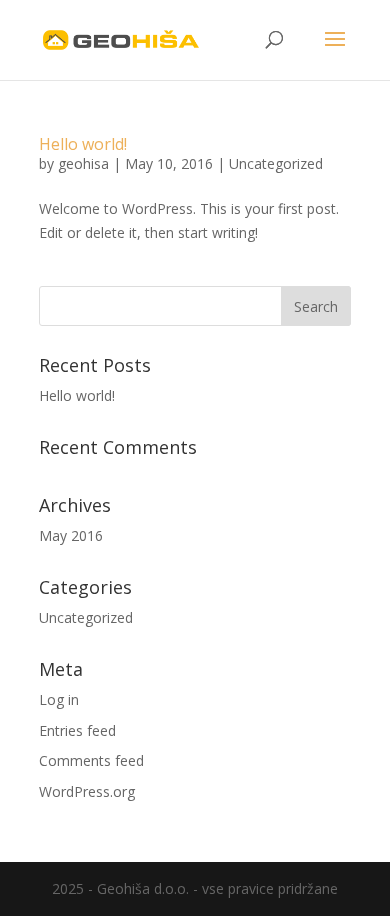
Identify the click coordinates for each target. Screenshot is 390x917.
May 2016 (71, 535)
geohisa (83, 163)
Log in (59, 699)
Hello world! (83, 144)
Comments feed (91, 760)
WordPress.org (87, 791)
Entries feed (77, 730)
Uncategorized (276, 163)
